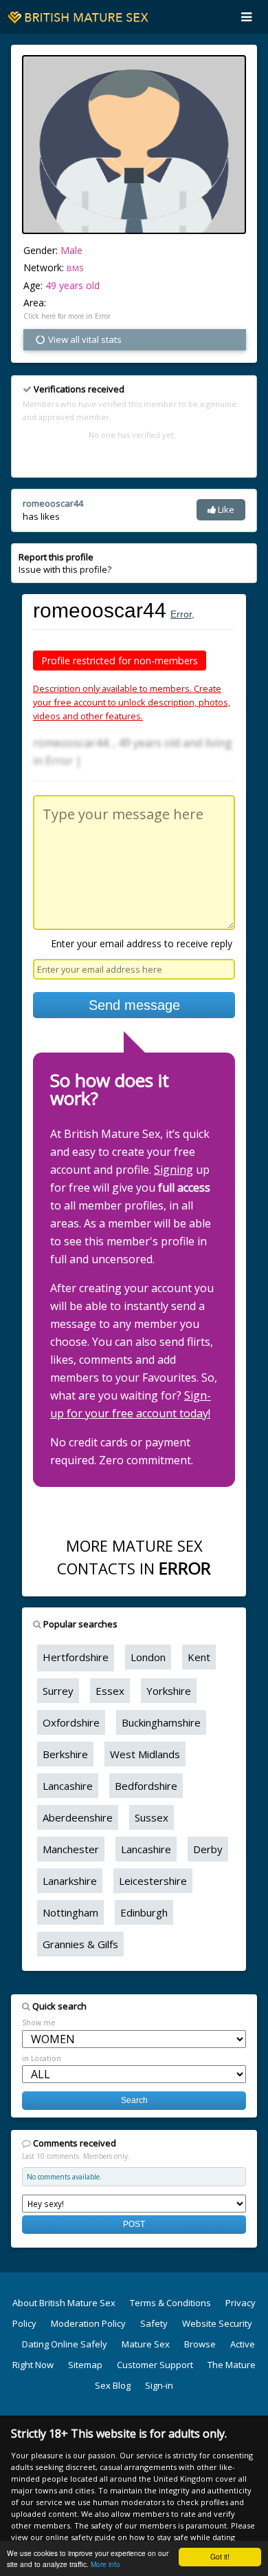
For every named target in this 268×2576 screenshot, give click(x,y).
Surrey (58, 1691)
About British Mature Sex (64, 2303)
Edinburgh (144, 1912)
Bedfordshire (146, 1786)
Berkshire (65, 1754)
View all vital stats (84, 339)
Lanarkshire (70, 1881)
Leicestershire (153, 1881)
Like (225, 509)
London (148, 1657)
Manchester (71, 1849)
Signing (174, 1170)
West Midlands (145, 1754)
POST (134, 2224)
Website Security (217, 2323)
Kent (199, 1657)
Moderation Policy (88, 2323)
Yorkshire (169, 1691)
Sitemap (85, 2365)
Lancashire (68, 1786)
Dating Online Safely (65, 2344)
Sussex (152, 1817)
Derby (208, 1849)
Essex (110, 1691)
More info (105, 2564)
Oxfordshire (71, 1722)
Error (181, 614)
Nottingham (70, 1912)
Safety (154, 2323)
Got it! (220, 2556)
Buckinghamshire (161, 1722)
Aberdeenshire (78, 1817)
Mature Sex (146, 2344)
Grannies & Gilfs (80, 1944)
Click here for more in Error (67, 316)
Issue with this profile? (65, 563)
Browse (200, 2344)
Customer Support (155, 2365)
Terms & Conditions (170, 2303)
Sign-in (159, 2385)
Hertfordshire (76, 1657)
